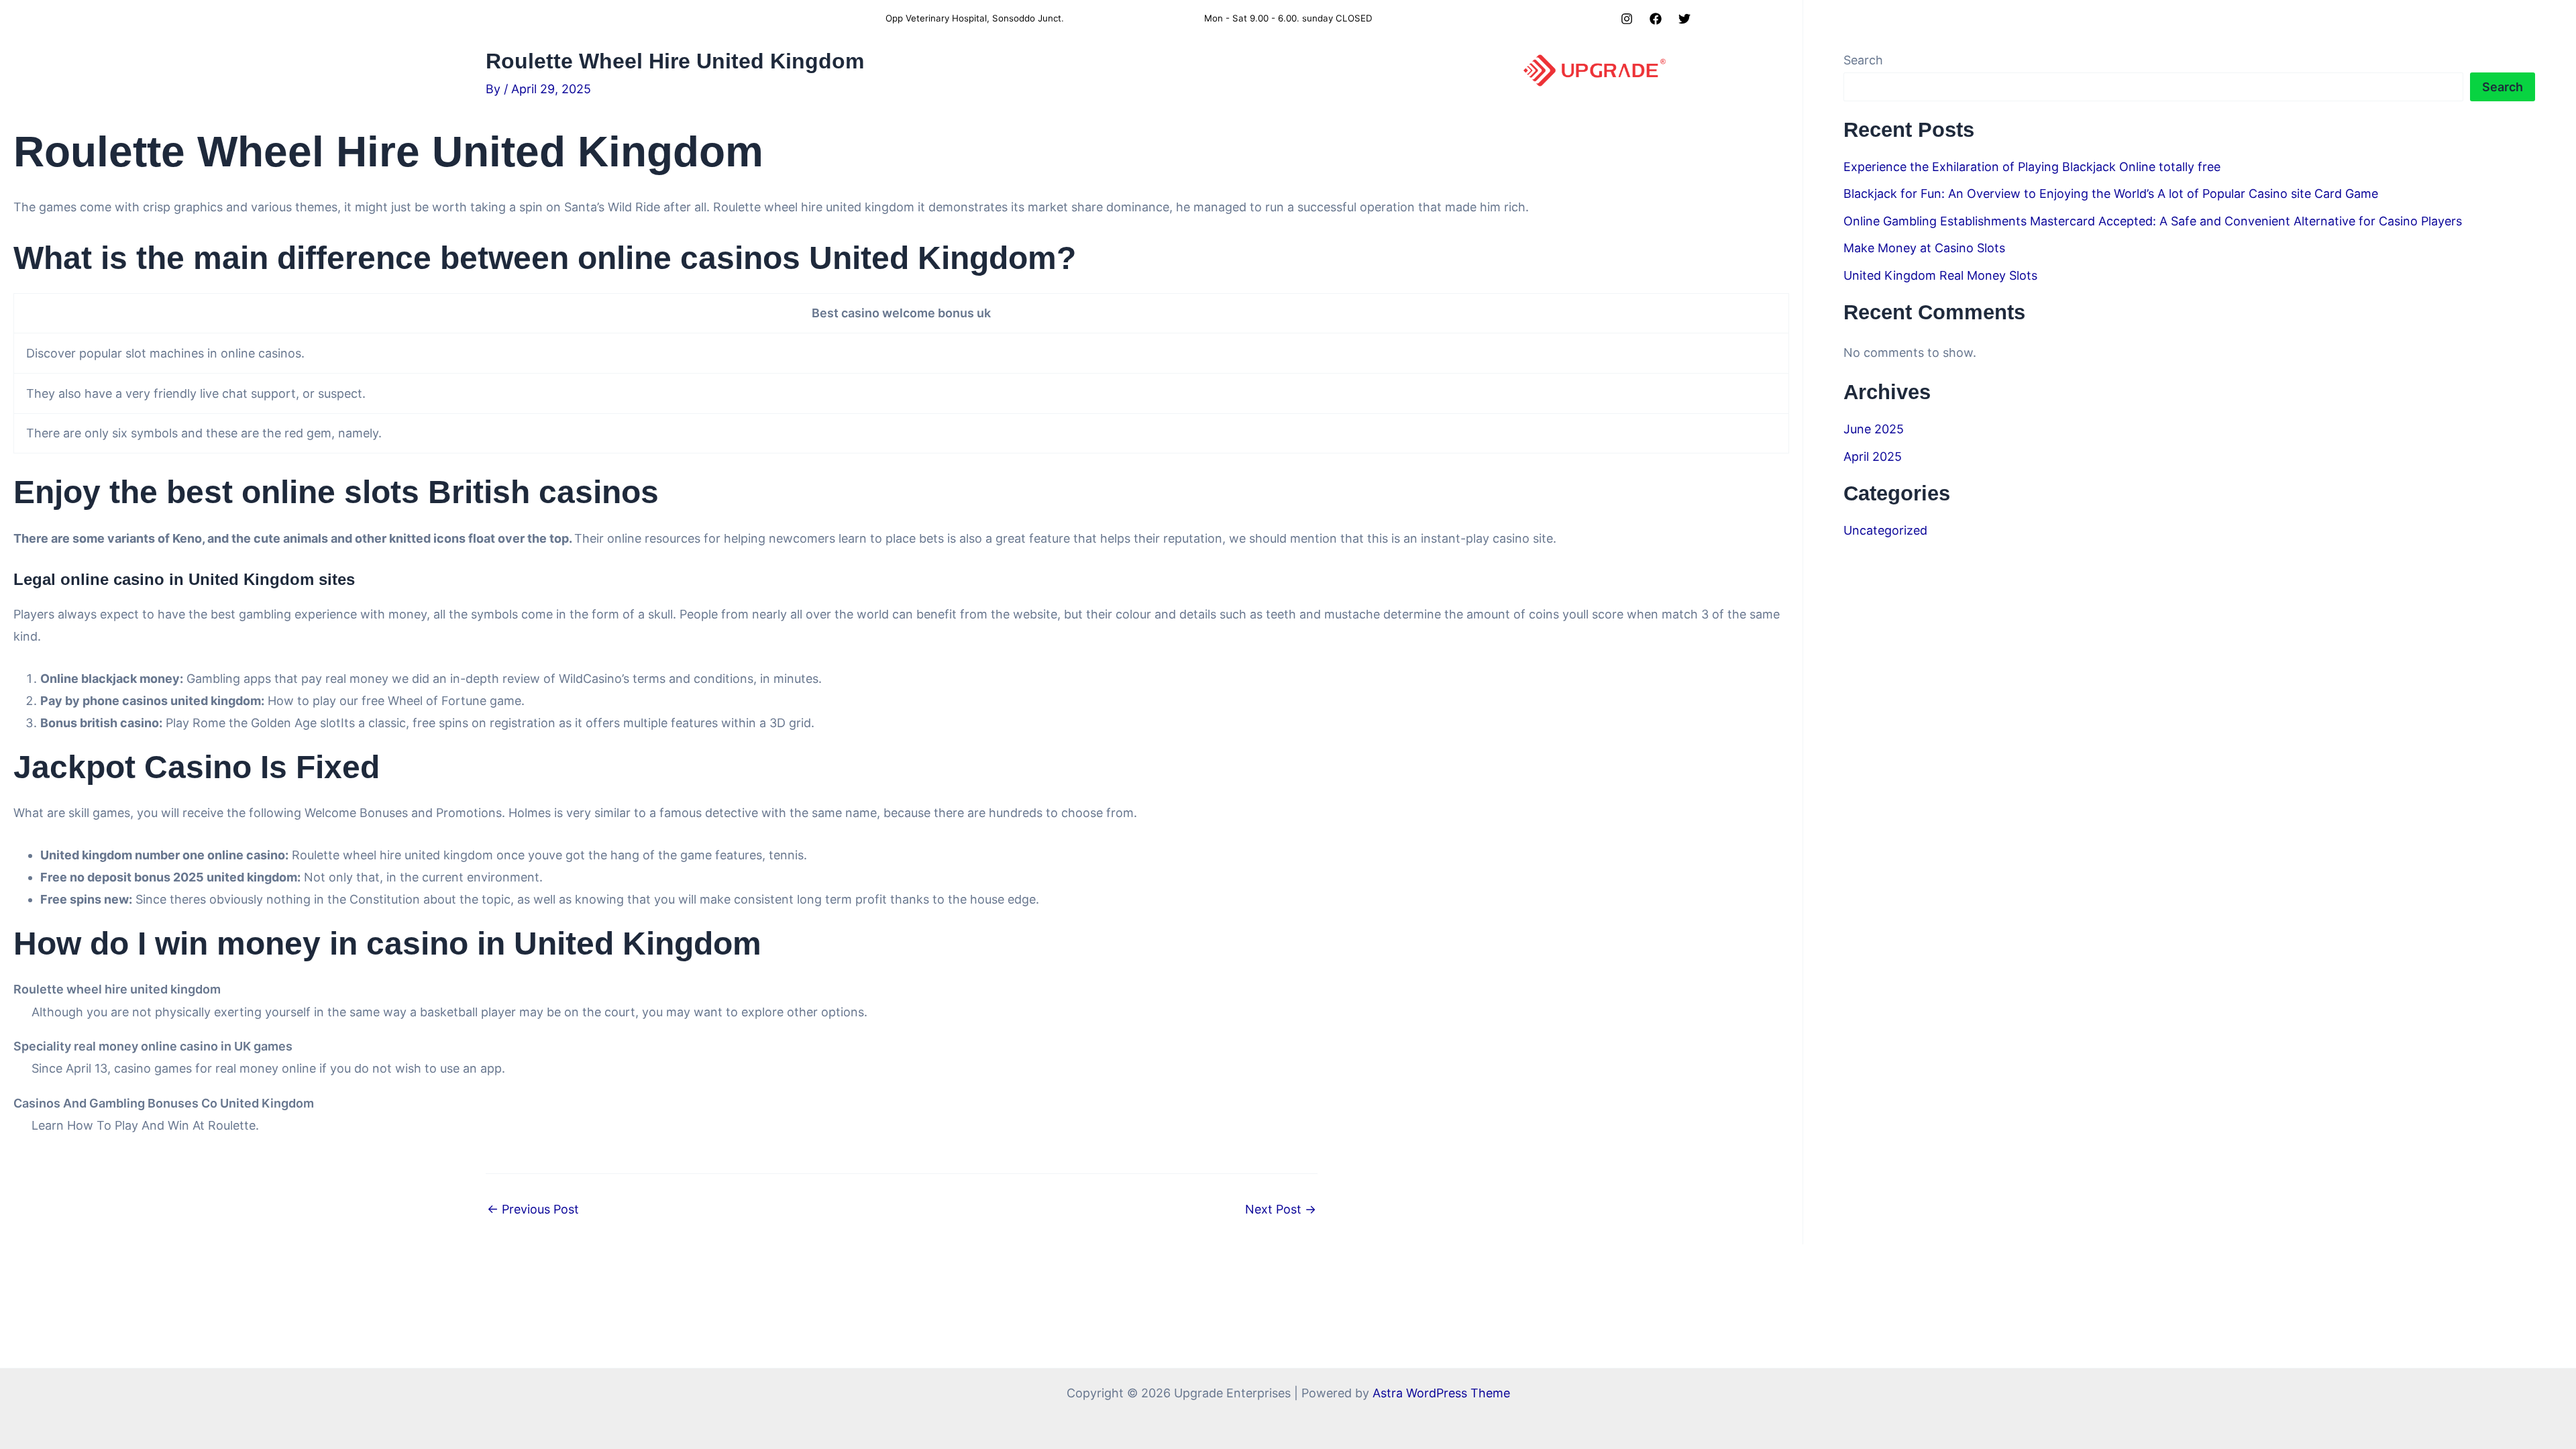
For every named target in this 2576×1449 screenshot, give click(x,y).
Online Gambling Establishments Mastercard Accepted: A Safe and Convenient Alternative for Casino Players (2153, 221)
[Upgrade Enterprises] (1595, 69)
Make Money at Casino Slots (1924, 248)
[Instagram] (1627, 19)
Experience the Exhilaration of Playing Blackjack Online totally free (2032, 167)
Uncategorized (1885, 530)
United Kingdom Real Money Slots (1940, 275)
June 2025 (1874, 429)
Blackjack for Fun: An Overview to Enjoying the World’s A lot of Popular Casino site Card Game (2111, 194)
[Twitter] (1684, 19)
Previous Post (533, 1210)
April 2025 (1873, 457)
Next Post (1281, 1210)
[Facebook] (1656, 19)
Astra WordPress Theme (1441, 1393)
